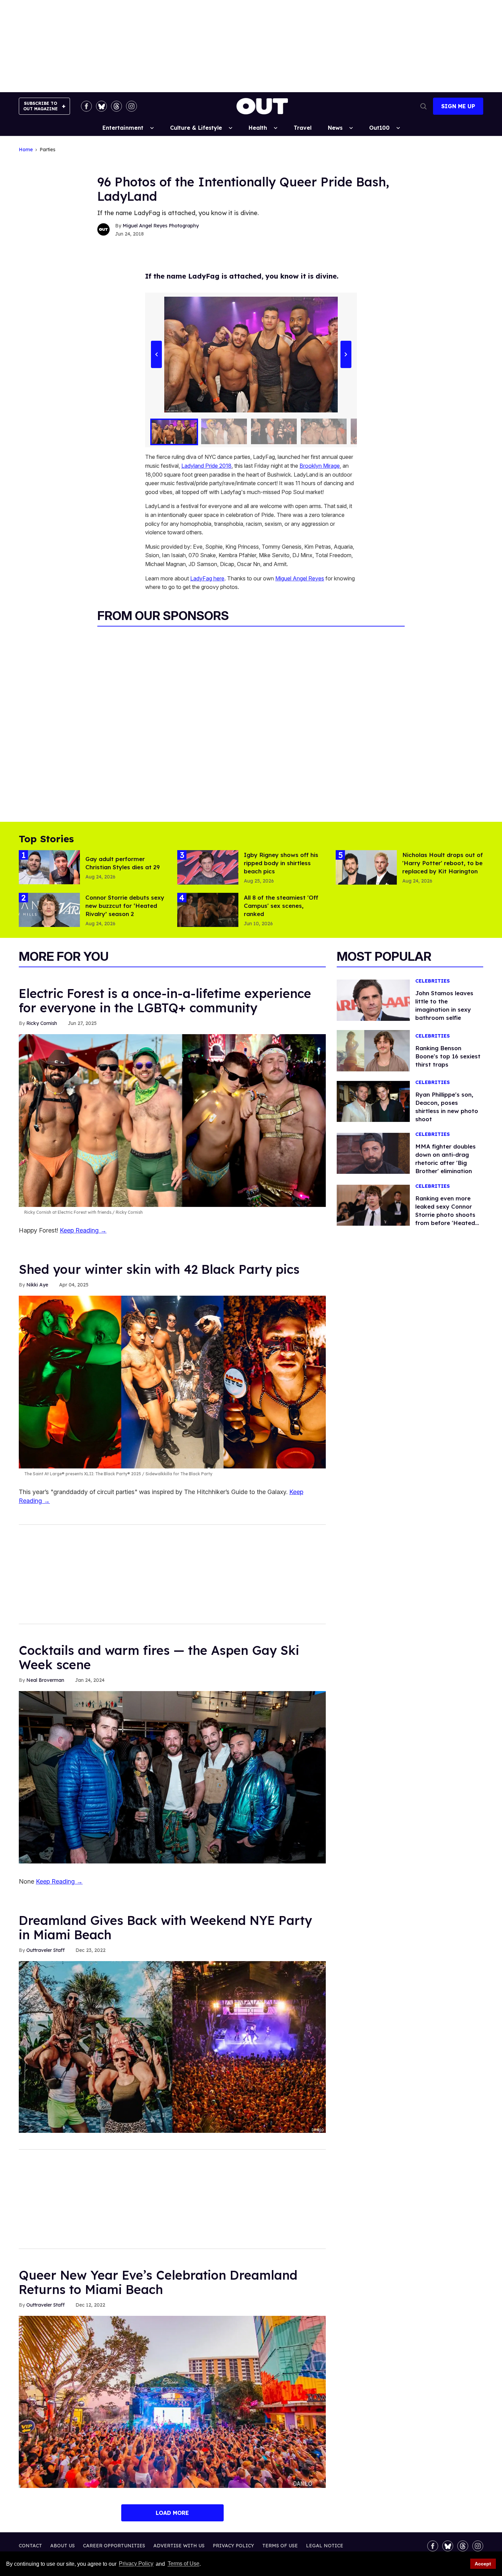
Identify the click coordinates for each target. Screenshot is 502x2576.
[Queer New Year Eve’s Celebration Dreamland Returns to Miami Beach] (172, 2402)
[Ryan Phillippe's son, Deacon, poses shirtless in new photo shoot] (373, 1101)
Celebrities (433, 981)
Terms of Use (183, 2564)
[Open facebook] (86, 106)
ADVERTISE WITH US (179, 2546)
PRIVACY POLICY (233, 2546)
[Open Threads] (116, 106)
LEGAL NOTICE (325, 2546)
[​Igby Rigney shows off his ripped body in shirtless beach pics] (208, 867)
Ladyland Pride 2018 (206, 466)
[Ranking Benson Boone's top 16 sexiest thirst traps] (373, 1050)
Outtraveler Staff (45, 1950)
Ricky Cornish (42, 1023)
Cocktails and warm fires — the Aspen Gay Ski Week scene (159, 1657)
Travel (303, 128)
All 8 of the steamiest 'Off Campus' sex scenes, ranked (281, 906)
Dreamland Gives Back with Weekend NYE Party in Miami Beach (165, 1927)
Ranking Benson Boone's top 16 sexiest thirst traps (448, 1056)
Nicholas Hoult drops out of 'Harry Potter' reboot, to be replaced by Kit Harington (443, 863)
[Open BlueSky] (101, 106)
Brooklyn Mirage (320, 466)
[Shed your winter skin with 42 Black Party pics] (172, 1382)
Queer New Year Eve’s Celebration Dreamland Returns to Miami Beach (158, 2282)
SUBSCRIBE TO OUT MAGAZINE (40, 106)
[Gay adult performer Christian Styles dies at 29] (49, 867)
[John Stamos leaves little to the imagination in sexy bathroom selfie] (373, 1000)
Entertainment (123, 128)
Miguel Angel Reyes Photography (161, 226)
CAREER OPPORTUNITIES (114, 2546)
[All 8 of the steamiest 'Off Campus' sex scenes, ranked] (208, 910)
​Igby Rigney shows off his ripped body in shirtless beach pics (281, 863)
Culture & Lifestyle (196, 128)
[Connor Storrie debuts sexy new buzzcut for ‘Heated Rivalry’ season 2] (49, 910)
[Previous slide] (156, 355)
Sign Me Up (458, 106)
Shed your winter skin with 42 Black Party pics (159, 1269)
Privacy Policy (136, 2564)
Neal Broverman (45, 1680)
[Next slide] (346, 355)
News (335, 128)
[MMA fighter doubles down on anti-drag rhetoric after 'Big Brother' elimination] (373, 1153)
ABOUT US (62, 2546)
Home (26, 150)
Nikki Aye (37, 1285)
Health (258, 128)
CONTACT (30, 2546)
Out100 (379, 128)
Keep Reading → (83, 1230)
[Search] (423, 106)
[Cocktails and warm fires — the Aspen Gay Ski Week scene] (172, 1777)
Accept (483, 2564)
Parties (47, 150)
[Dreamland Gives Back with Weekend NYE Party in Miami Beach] (172, 2046)
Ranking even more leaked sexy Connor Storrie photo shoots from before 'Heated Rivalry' (445, 1215)
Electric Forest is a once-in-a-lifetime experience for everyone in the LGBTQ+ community (165, 1001)
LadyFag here (207, 578)
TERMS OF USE (280, 2546)
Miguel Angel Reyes (300, 578)
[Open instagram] (131, 106)
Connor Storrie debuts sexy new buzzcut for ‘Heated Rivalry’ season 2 (125, 906)
